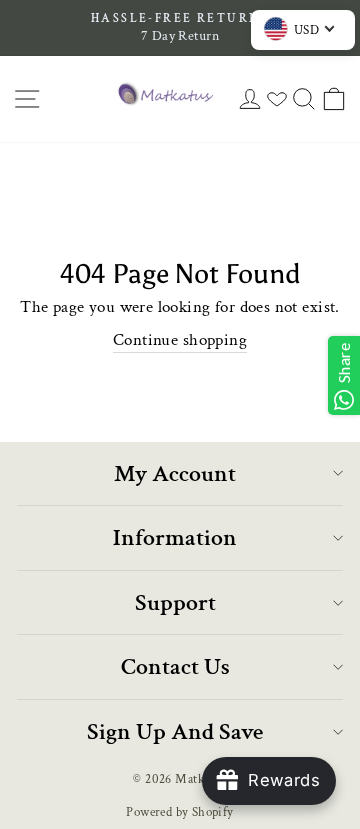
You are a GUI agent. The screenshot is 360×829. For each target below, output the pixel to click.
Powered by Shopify (179, 812)
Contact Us (175, 666)
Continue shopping (180, 340)
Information (175, 537)
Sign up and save (175, 731)
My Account (175, 473)
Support (175, 602)
